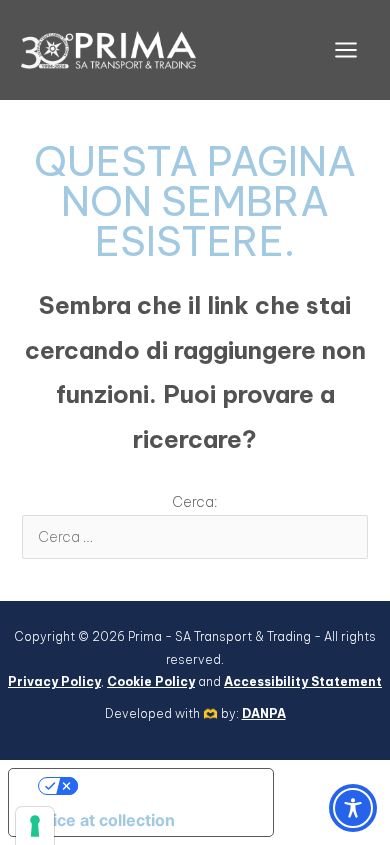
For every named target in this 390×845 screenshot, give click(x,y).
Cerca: (195, 502)
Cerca (332, 496)
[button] (353, 808)
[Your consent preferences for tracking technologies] (35, 826)
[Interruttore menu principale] (345, 50)
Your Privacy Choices (161, 786)
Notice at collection (100, 820)
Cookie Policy (151, 681)
